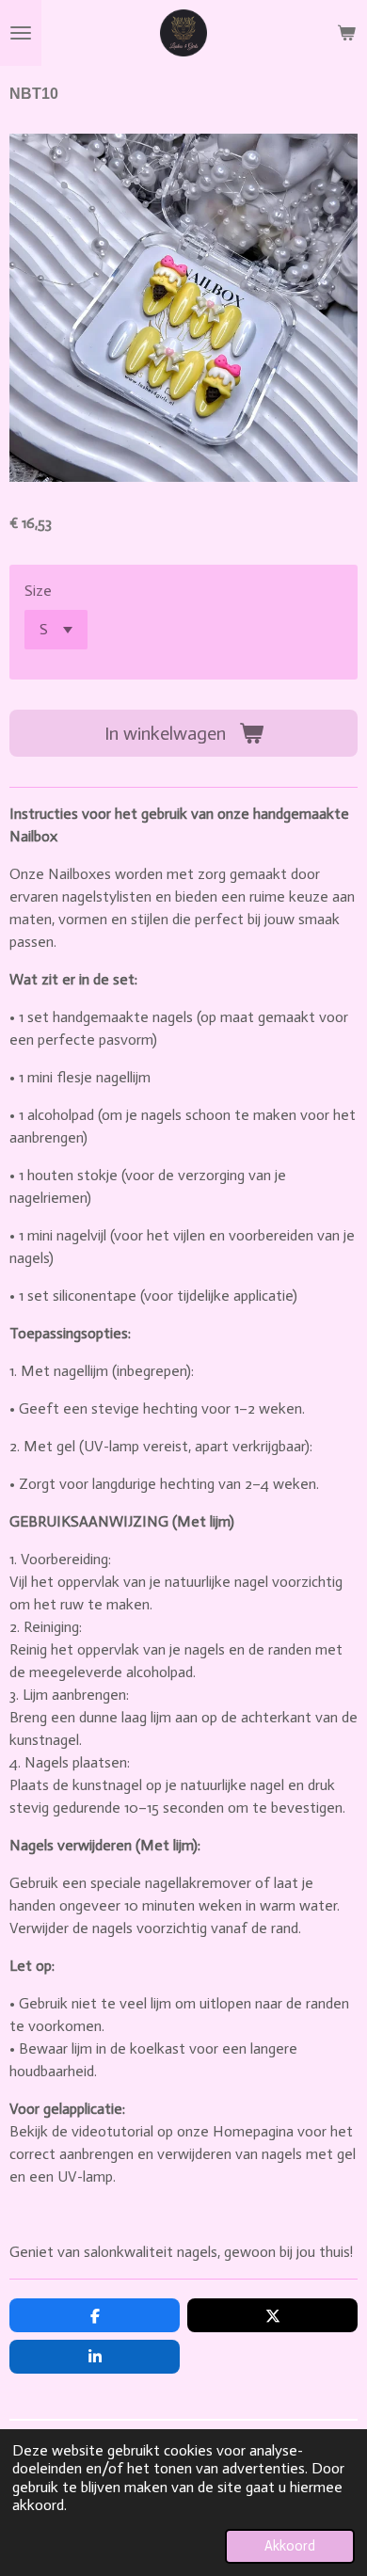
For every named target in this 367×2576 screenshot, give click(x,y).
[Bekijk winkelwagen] (346, 33)
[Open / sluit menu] (21, 33)
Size (38, 591)
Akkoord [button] (290, 2546)
